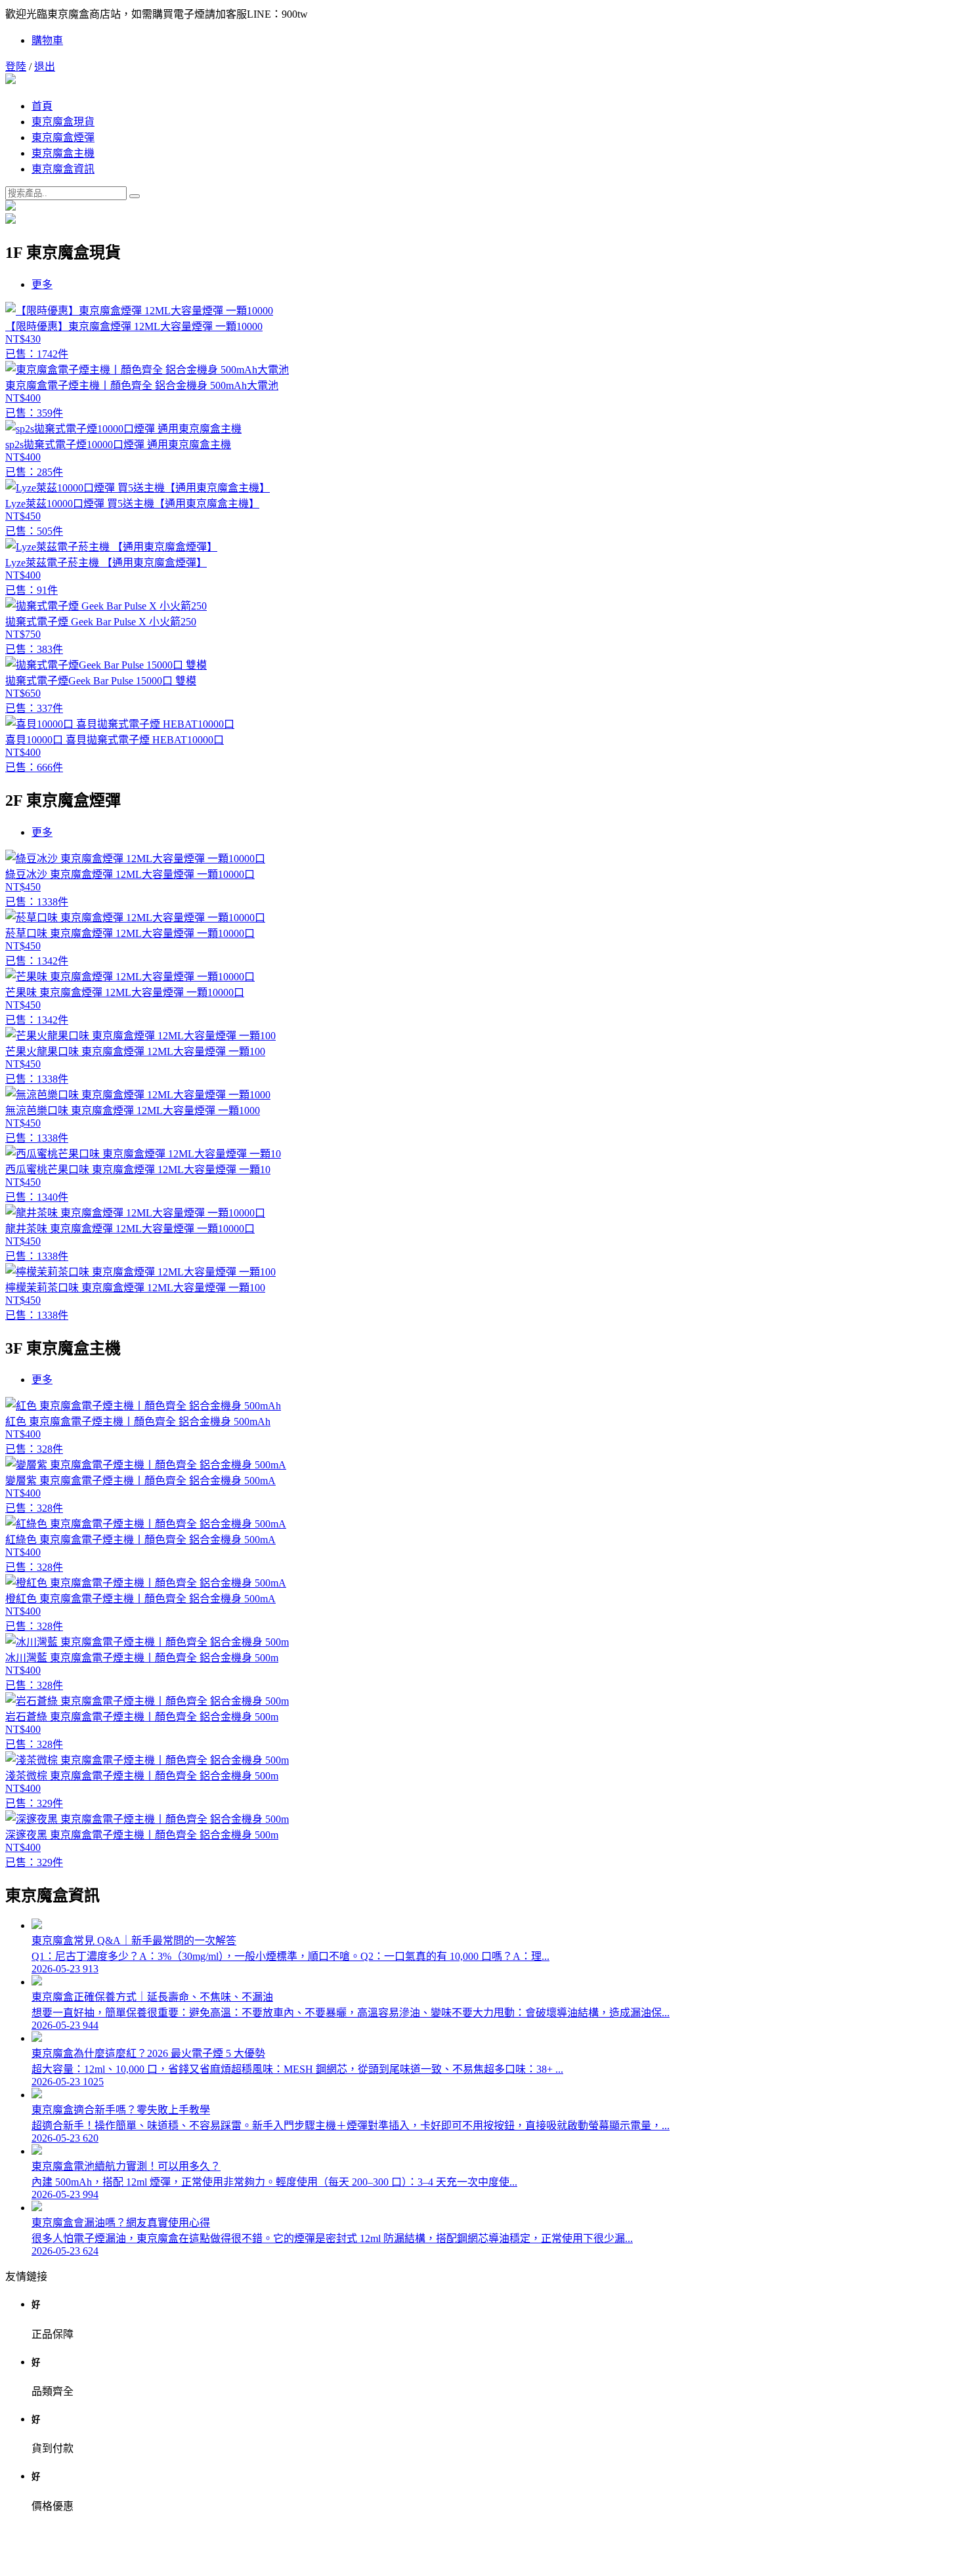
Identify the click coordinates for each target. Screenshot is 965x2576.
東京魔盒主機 (63, 153)
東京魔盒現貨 (63, 122)
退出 (45, 67)
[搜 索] (135, 196)
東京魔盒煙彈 (63, 137)
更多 (42, 284)
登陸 (16, 67)
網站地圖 (482, 2559)
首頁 (42, 106)
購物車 (47, 40)
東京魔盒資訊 (63, 169)
